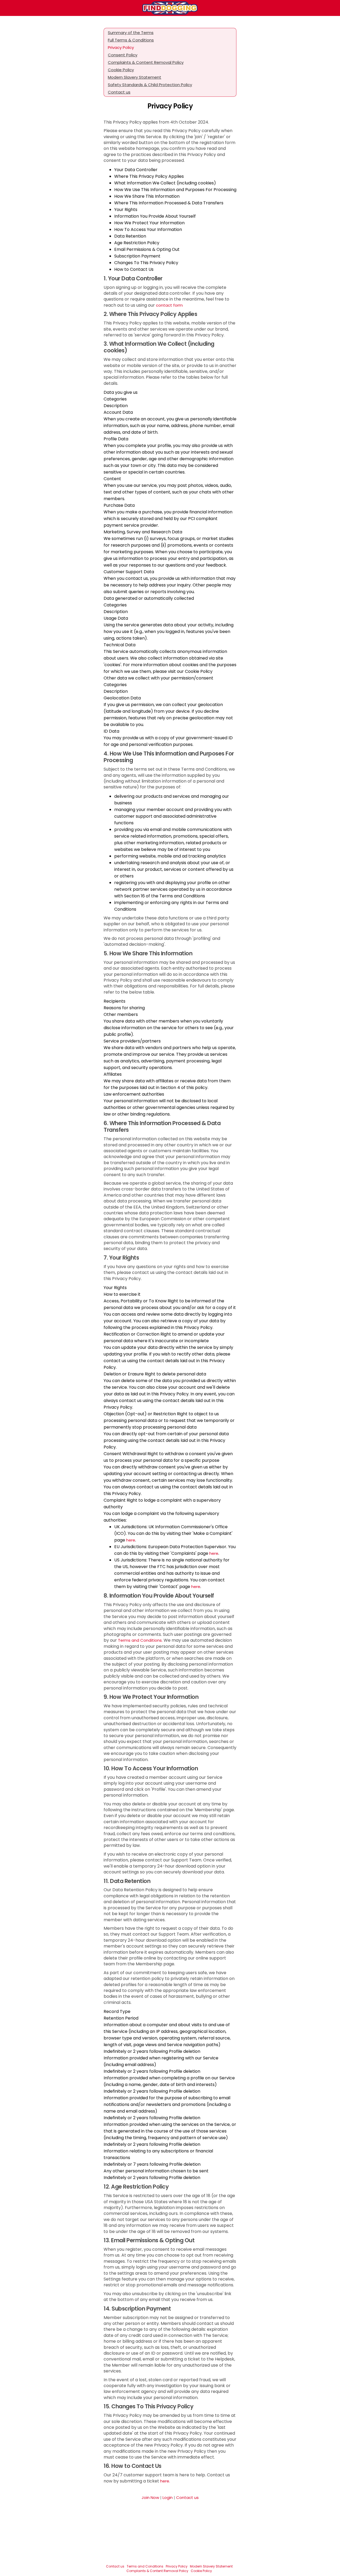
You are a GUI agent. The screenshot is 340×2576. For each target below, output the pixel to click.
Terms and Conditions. (140, 1640)
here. (165, 2481)
